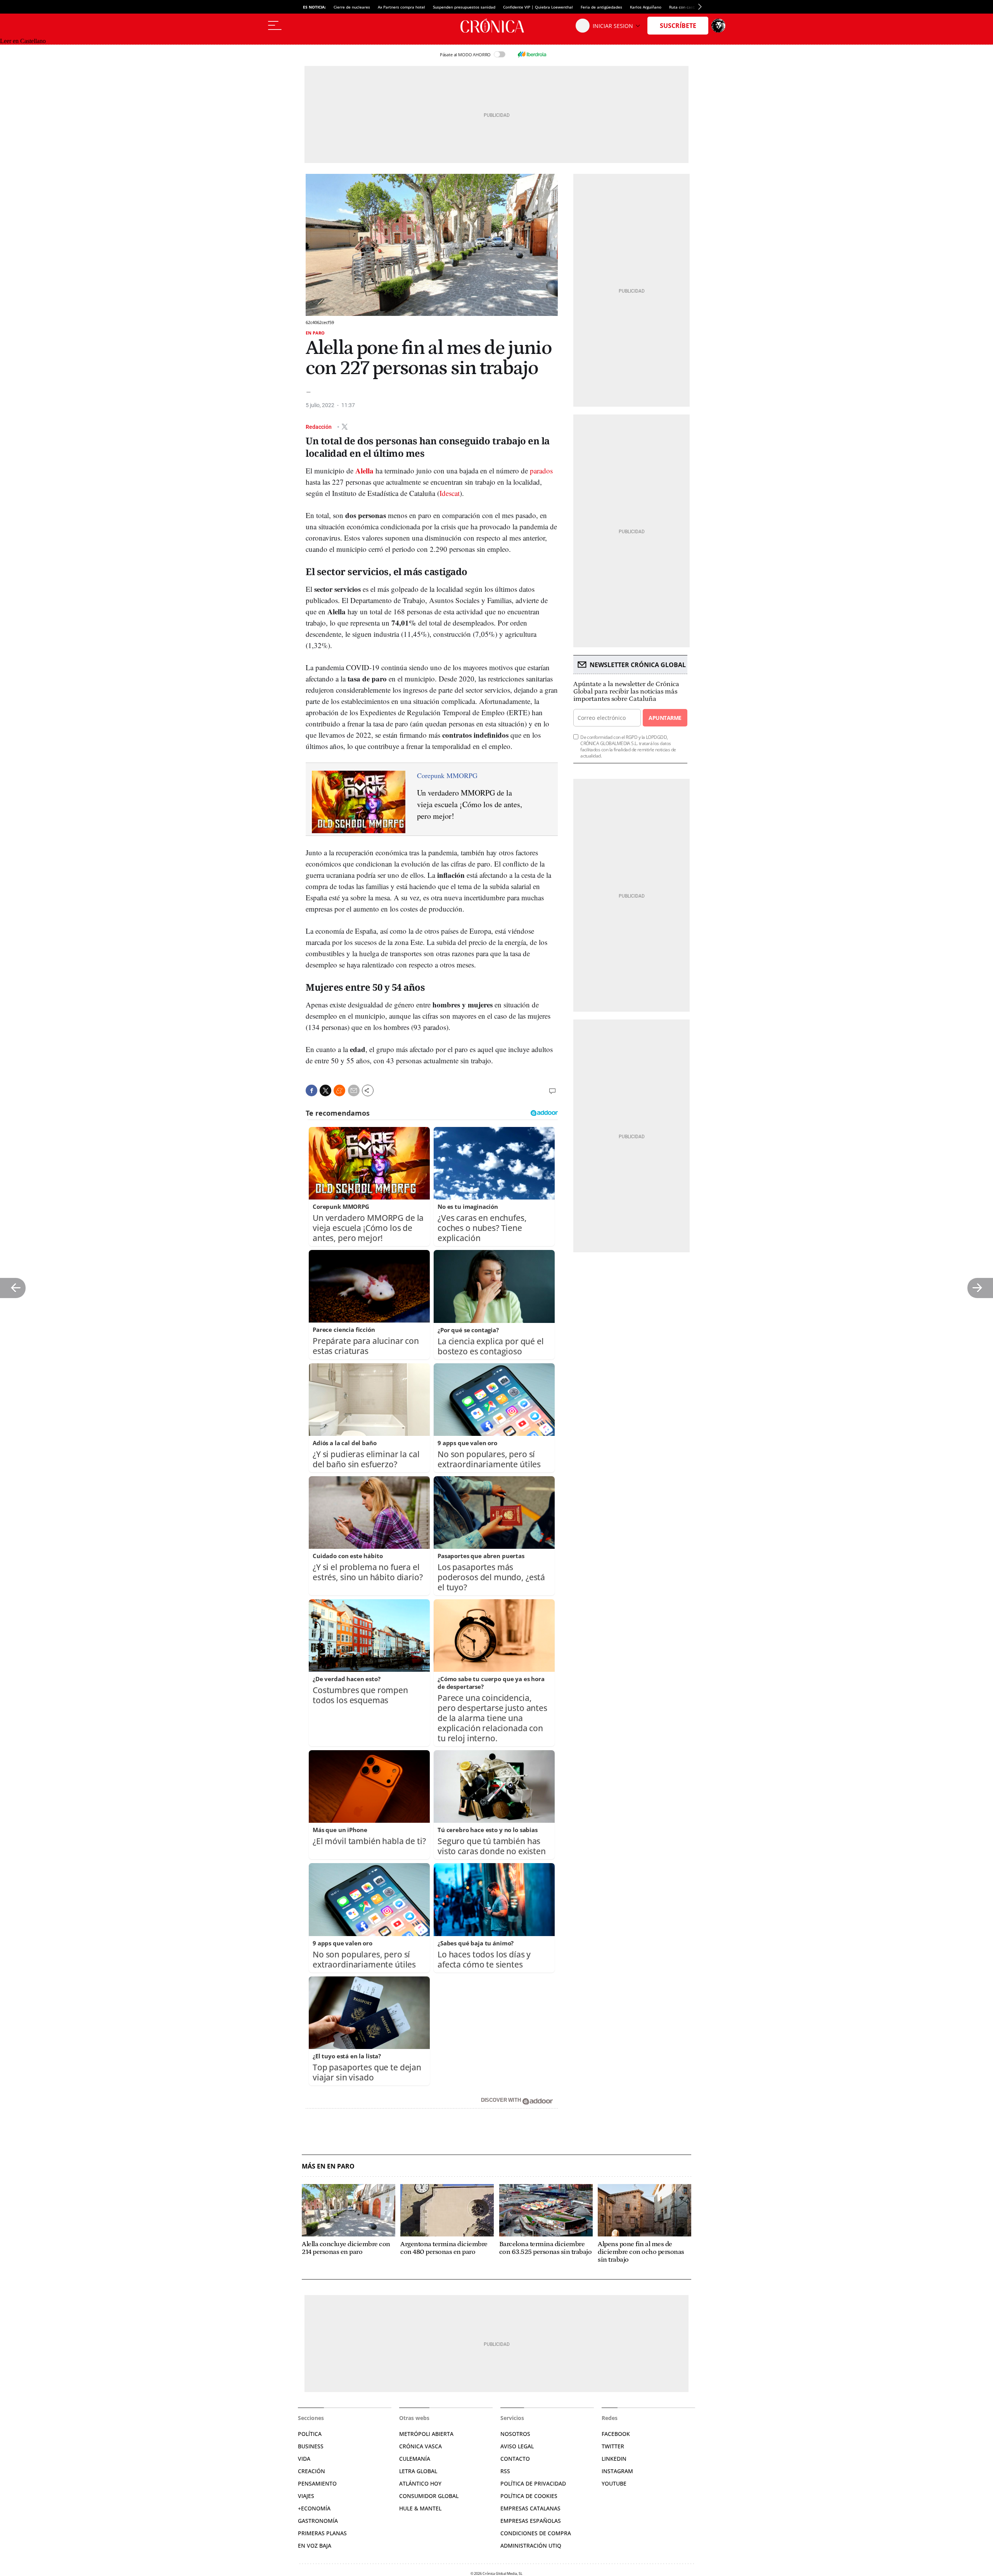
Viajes (306, 2496)
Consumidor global (429, 2496)
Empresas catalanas (530, 2508)
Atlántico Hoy (420, 2483)
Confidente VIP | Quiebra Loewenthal (538, 7)
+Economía (314, 2508)
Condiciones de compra (536, 2533)
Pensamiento (317, 2483)
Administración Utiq (531, 2546)
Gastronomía (318, 2521)
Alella (364, 471)
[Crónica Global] (496, 26)
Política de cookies (529, 2496)
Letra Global (418, 2471)
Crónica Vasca (420, 2446)
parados (541, 471)
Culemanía (415, 2459)
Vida (304, 2459)
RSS (505, 2471)
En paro (315, 333)
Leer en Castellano (23, 41)
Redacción (319, 426)
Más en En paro (328, 2166)
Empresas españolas (531, 2521)
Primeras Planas (322, 2533)
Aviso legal (517, 2446)
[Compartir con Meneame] (339, 1090)
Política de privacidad (533, 2483)
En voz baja (315, 2546)
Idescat (450, 493)
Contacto (515, 2459)
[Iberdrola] (532, 54)
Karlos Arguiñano (646, 7)
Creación (311, 2471)
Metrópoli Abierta (426, 2434)
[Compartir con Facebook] (311, 1090)
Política (310, 2434)
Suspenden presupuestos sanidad (464, 7)
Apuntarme (665, 718)
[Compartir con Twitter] (325, 1090)
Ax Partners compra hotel (401, 7)
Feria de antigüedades (601, 7)
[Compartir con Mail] (354, 1090)
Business (311, 2446)
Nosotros (515, 2434)
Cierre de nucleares (352, 7)
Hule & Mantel (420, 2508)
